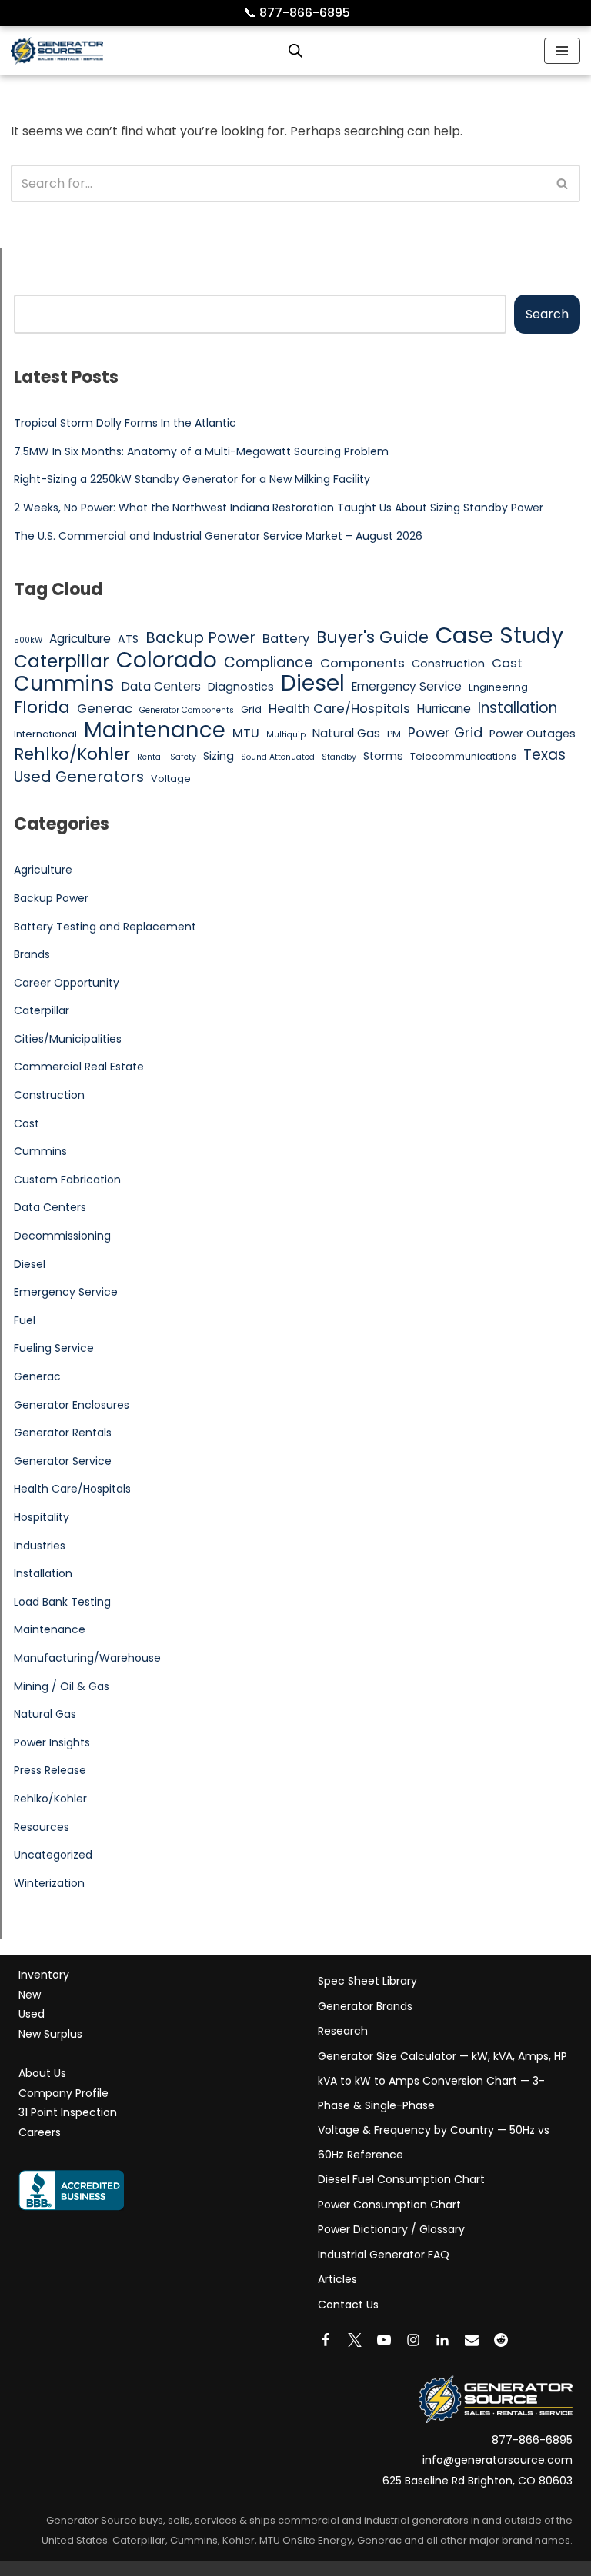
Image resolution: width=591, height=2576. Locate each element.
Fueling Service (54, 1348)
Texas (544, 755)
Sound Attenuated (278, 757)
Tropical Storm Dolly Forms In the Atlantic (125, 423)
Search (547, 314)
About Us (42, 2073)
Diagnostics (241, 687)
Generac (105, 709)
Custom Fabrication (67, 1180)
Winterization (49, 1883)
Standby (339, 757)
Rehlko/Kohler (72, 754)
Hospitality (42, 1517)
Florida (42, 707)
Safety (183, 757)
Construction (448, 664)
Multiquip (286, 735)
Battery (286, 639)
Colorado (167, 661)
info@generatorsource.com (498, 2460)
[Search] (563, 183)
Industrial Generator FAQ (384, 2255)
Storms (383, 756)
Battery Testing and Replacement (105, 927)
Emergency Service (407, 686)
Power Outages (533, 734)
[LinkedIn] (442, 2340)
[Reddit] (501, 2340)
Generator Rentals (63, 1433)
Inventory (44, 1975)
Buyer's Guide (372, 637)
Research (343, 2031)
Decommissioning (62, 1236)
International (45, 734)
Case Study (500, 635)
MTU (246, 733)
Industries (40, 1546)
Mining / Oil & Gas (62, 1686)
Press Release (50, 1770)
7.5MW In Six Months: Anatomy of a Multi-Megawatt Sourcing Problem (201, 451)
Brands (32, 954)
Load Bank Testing (62, 1602)
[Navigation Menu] (562, 51)
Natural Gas (346, 733)
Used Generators (79, 777)
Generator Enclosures (72, 1405)
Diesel (313, 684)
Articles (337, 2279)
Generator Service (63, 1461)
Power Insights (52, 1742)
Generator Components (187, 710)
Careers (40, 2132)
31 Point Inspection (68, 2112)
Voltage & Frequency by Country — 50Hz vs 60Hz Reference (434, 2142)
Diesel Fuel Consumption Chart (401, 2179)
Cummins (64, 684)
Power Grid (445, 732)
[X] (355, 2340)
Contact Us (348, 2305)
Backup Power (200, 638)
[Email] (472, 2340)
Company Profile (63, 2093)
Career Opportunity (67, 983)
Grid (251, 709)
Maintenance (155, 731)
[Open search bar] (295, 51)
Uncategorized (53, 1855)
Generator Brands (365, 2006)
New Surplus (50, 2034)
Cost (507, 663)
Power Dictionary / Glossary (391, 2229)
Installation (518, 708)
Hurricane (444, 709)
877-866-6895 (297, 13)
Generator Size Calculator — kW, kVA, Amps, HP (442, 2056)
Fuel (25, 1320)
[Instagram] (413, 2340)
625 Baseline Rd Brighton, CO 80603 (477, 2481)
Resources (42, 1827)
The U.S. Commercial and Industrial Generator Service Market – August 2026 (218, 536)
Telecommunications (463, 756)
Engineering (498, 687)
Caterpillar (62, 661)
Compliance (269, 663)
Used (32, 2014)
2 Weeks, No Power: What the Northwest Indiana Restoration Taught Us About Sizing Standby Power (279, 508)
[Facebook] (326, 2340)
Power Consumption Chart (389, 2205)
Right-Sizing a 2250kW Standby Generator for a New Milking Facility (192, 479)
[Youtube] (384, 2340)
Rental (150, 757)
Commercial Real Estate (79, 1067)
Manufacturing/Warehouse (87, 1658)
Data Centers (161, 686)
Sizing (219, 756)
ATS (128, 639)
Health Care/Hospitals (339, 709)
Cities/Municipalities (68, 1039)
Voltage (171, 779)
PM (394, 734)
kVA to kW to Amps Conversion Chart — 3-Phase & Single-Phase (431, 2093)
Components (362, 663)
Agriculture (80, 639)
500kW (28, 640)
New (30, 1995)
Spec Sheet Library (367, 1981)
